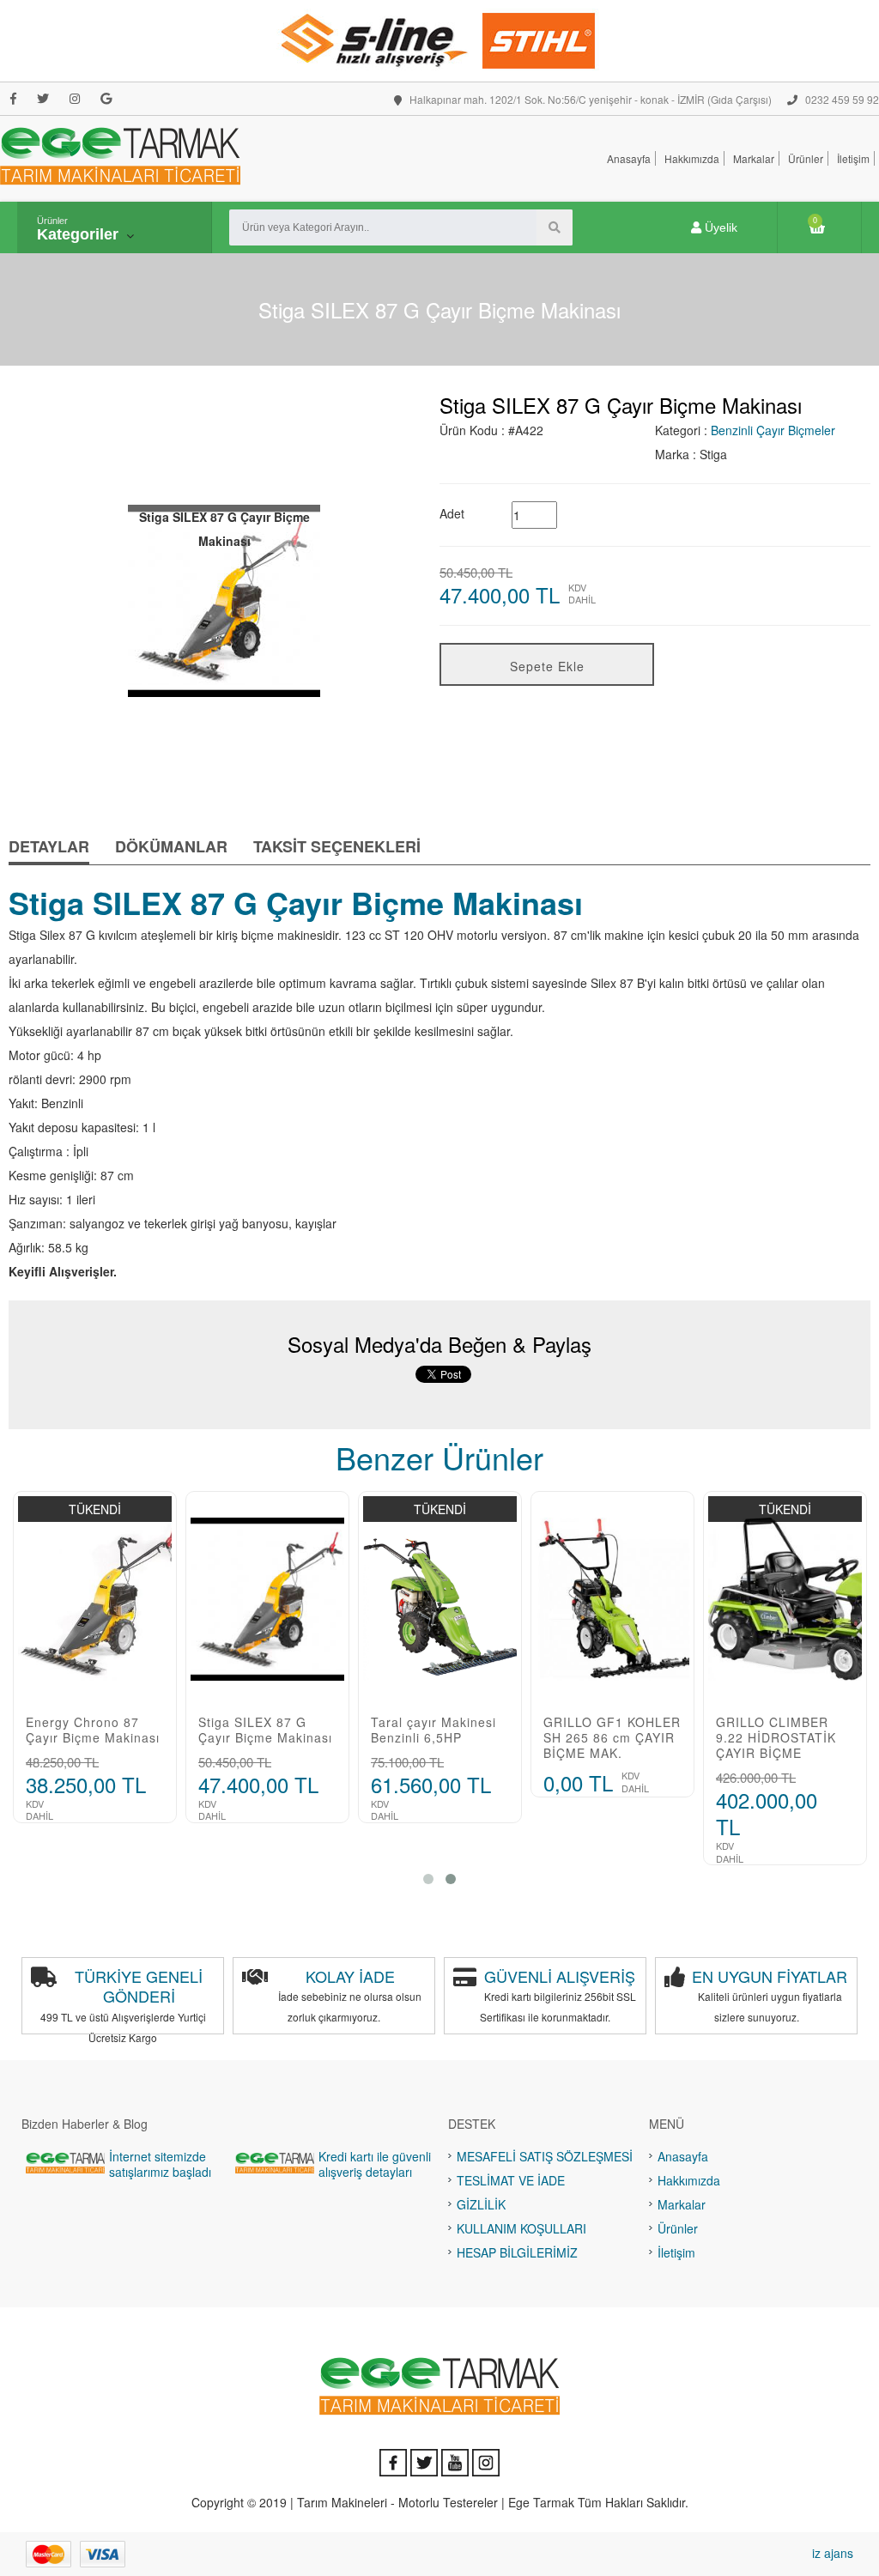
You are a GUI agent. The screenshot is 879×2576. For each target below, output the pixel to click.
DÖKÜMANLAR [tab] (171, 846)
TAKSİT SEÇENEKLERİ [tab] (337, 846)
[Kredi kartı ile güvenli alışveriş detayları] (278, 2161)
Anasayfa (629, 158)
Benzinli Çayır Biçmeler (773, 430)
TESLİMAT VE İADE (511, 2180)
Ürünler (806, 158)
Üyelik (719, 227)
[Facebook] (13, 99)
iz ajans (833, 2553)
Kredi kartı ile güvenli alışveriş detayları (375, 2164)
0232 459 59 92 (841, 99)
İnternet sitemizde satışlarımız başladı (160, 2164)
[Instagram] (75, 99)
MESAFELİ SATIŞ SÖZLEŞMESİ (545, 2156)
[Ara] (555, 227)
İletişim (853, 158)
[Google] (106, 99)
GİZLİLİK (481, 2204)
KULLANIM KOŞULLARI (521, 2228)
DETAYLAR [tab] (49, 846)
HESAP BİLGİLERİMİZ (517, 2252)
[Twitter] (43, 99)
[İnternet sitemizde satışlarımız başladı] (69, 2161)
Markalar (754, 158)
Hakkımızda (692, 158)
